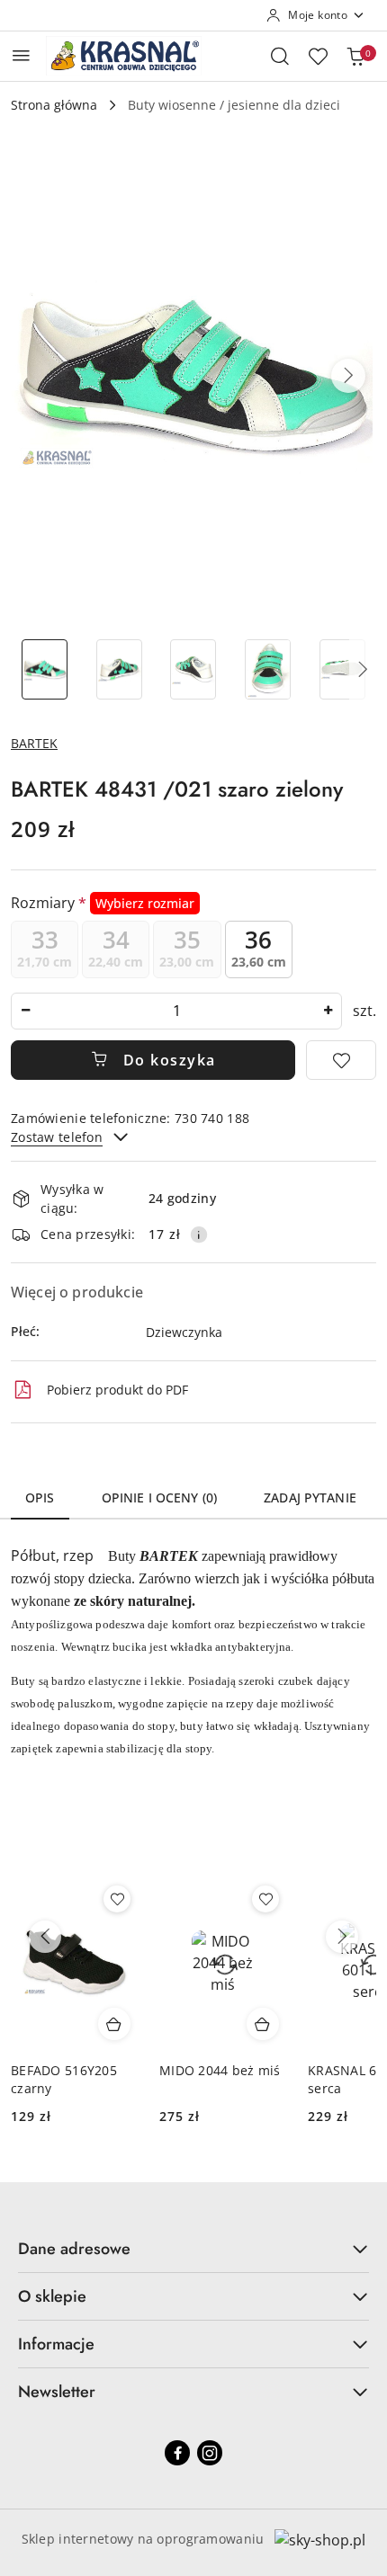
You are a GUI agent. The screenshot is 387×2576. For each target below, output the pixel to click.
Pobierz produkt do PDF (117, 1390)
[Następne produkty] (342, 1937)
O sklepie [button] (52, 2296)
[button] (348, 376)
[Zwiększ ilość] (328, 1011)
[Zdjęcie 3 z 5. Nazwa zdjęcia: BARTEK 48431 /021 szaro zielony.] (194, 669)
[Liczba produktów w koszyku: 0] (355, 56)
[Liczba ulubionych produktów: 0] (318, 56)
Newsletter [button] (57, 2392)
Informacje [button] (56, 2344)
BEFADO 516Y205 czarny (64, 2079)
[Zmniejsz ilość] (25, 1011)
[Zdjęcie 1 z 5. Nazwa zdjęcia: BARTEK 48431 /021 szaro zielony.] (45, 669)
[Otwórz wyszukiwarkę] (280, 56)
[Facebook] (177, 2453)
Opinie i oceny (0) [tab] (160, 1497)
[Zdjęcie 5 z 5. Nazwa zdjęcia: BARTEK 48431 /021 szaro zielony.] (342, 669)
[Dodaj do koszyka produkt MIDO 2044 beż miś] (263, 2024)
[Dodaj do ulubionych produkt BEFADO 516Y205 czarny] (117, 1899)
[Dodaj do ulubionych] (341, 1060)
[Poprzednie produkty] (45, 1937)
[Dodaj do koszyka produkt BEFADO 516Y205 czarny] (114, 2024)
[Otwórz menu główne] (21, 55)
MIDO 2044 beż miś (220, 2070)
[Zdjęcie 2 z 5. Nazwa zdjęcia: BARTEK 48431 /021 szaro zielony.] (119, 669)
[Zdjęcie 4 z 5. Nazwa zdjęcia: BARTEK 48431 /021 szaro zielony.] (268, 669)
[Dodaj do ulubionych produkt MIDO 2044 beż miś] (265, 1899)
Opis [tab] (40, 1497)
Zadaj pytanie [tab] (310, 1497)
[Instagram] (210, 2453)
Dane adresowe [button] (74, 2249)
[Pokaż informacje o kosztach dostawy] (199, 1235)
